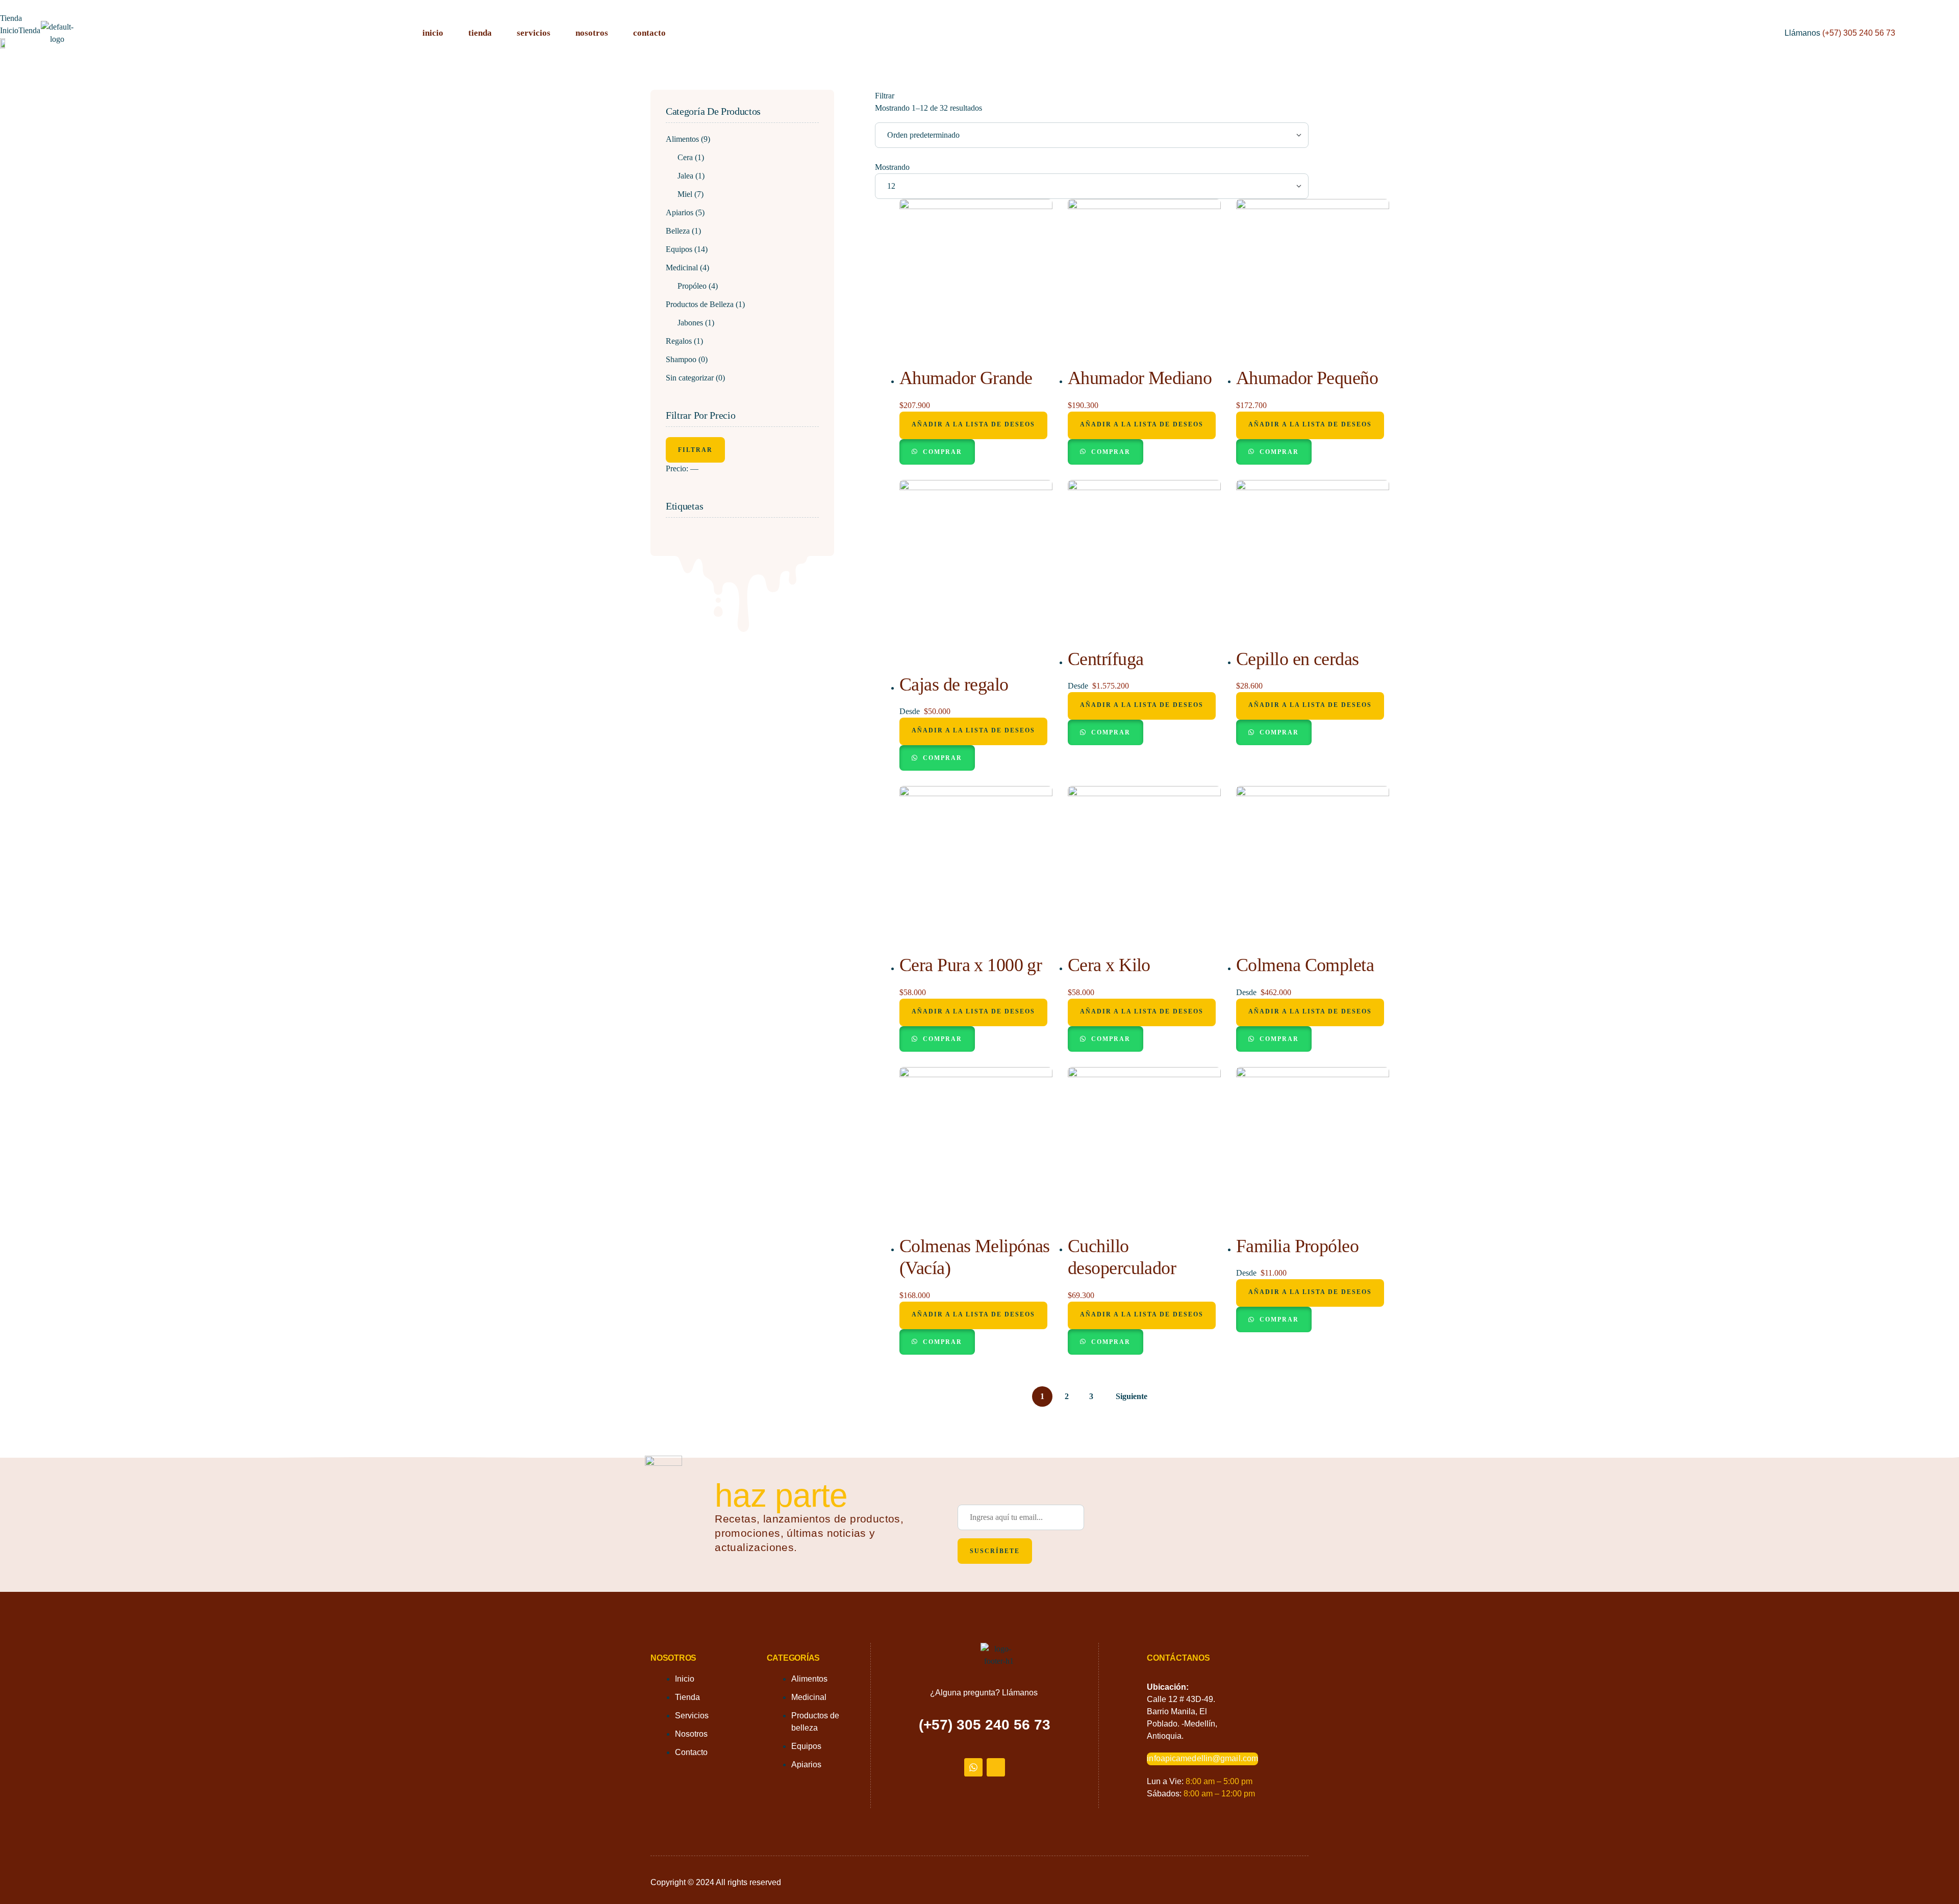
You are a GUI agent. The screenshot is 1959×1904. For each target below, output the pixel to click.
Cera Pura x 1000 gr (971, 965)
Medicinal (682, 268)
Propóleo (692, 286)
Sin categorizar (690, 378)
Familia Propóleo (1297, 1246)
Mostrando (892, 167)
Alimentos (682, 139)
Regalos (679, 341)
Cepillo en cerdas (1297, 659)
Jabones (690, 323)
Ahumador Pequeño (1307, 378)
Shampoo (681, 359)
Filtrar (695, 450)
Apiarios (680, 212)
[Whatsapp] (973, 1767)
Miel (685, 194)
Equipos (679, 249)
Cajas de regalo (954, 684)
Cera (685, 157)
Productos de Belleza (700, 304)
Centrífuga (1106, 659)
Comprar (942, 452)
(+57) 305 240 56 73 (1859, 33)
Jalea (685, 176)
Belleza (678, 231)
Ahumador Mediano (1140, 378)
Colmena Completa (1305, 965)
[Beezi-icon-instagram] (996, 1767)
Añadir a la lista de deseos (973, 424)
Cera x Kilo (1109, 965)
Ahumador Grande (966, 378)
